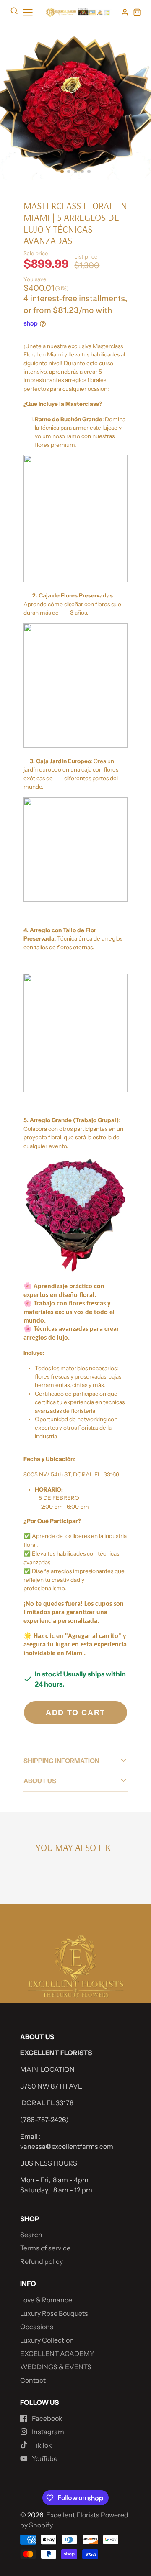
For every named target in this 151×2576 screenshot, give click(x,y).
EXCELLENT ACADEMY (57, 2353)
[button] (62, 172)
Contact (33, 2380)
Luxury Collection (47, 2340)
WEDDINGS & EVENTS (56, 2367)
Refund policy (42, 2261)
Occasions (37, 2327)
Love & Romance (46, 2300)
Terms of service (45, 2248)
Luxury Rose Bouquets (54, 2313)
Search (31, 2235)
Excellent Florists (73, 2515)
